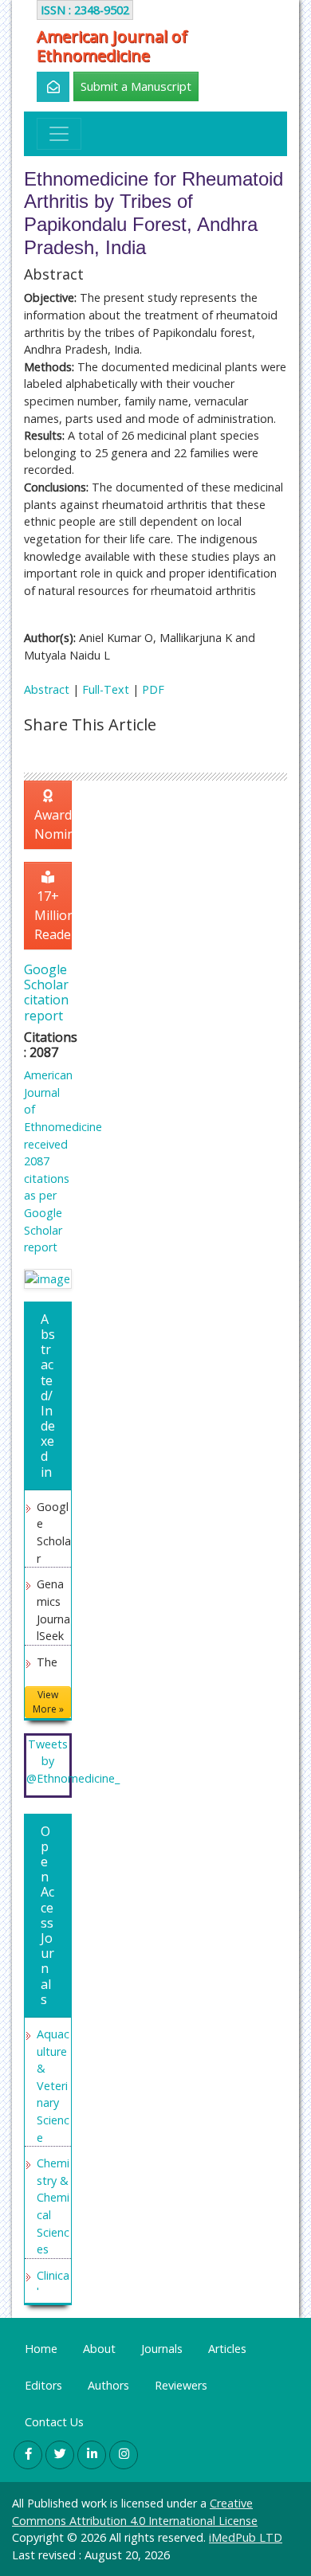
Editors (43, 2385)
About (99, 2349)
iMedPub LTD (246, 2537)
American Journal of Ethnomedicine (112, 46)
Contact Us (54, 2422)
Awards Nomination (53, 824)
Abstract (47, 689)
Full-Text (106, 689)
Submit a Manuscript (136, 86)
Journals (162, 2349)
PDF (153, 689)
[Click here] (44, 87)
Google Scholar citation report (46, 992)
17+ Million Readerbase (53, 915)
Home (41, 2349)
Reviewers (181, 2385)
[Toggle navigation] (59, 134)
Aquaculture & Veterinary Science (53, 2086)
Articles (227, 2349)
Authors (108, 2385)
